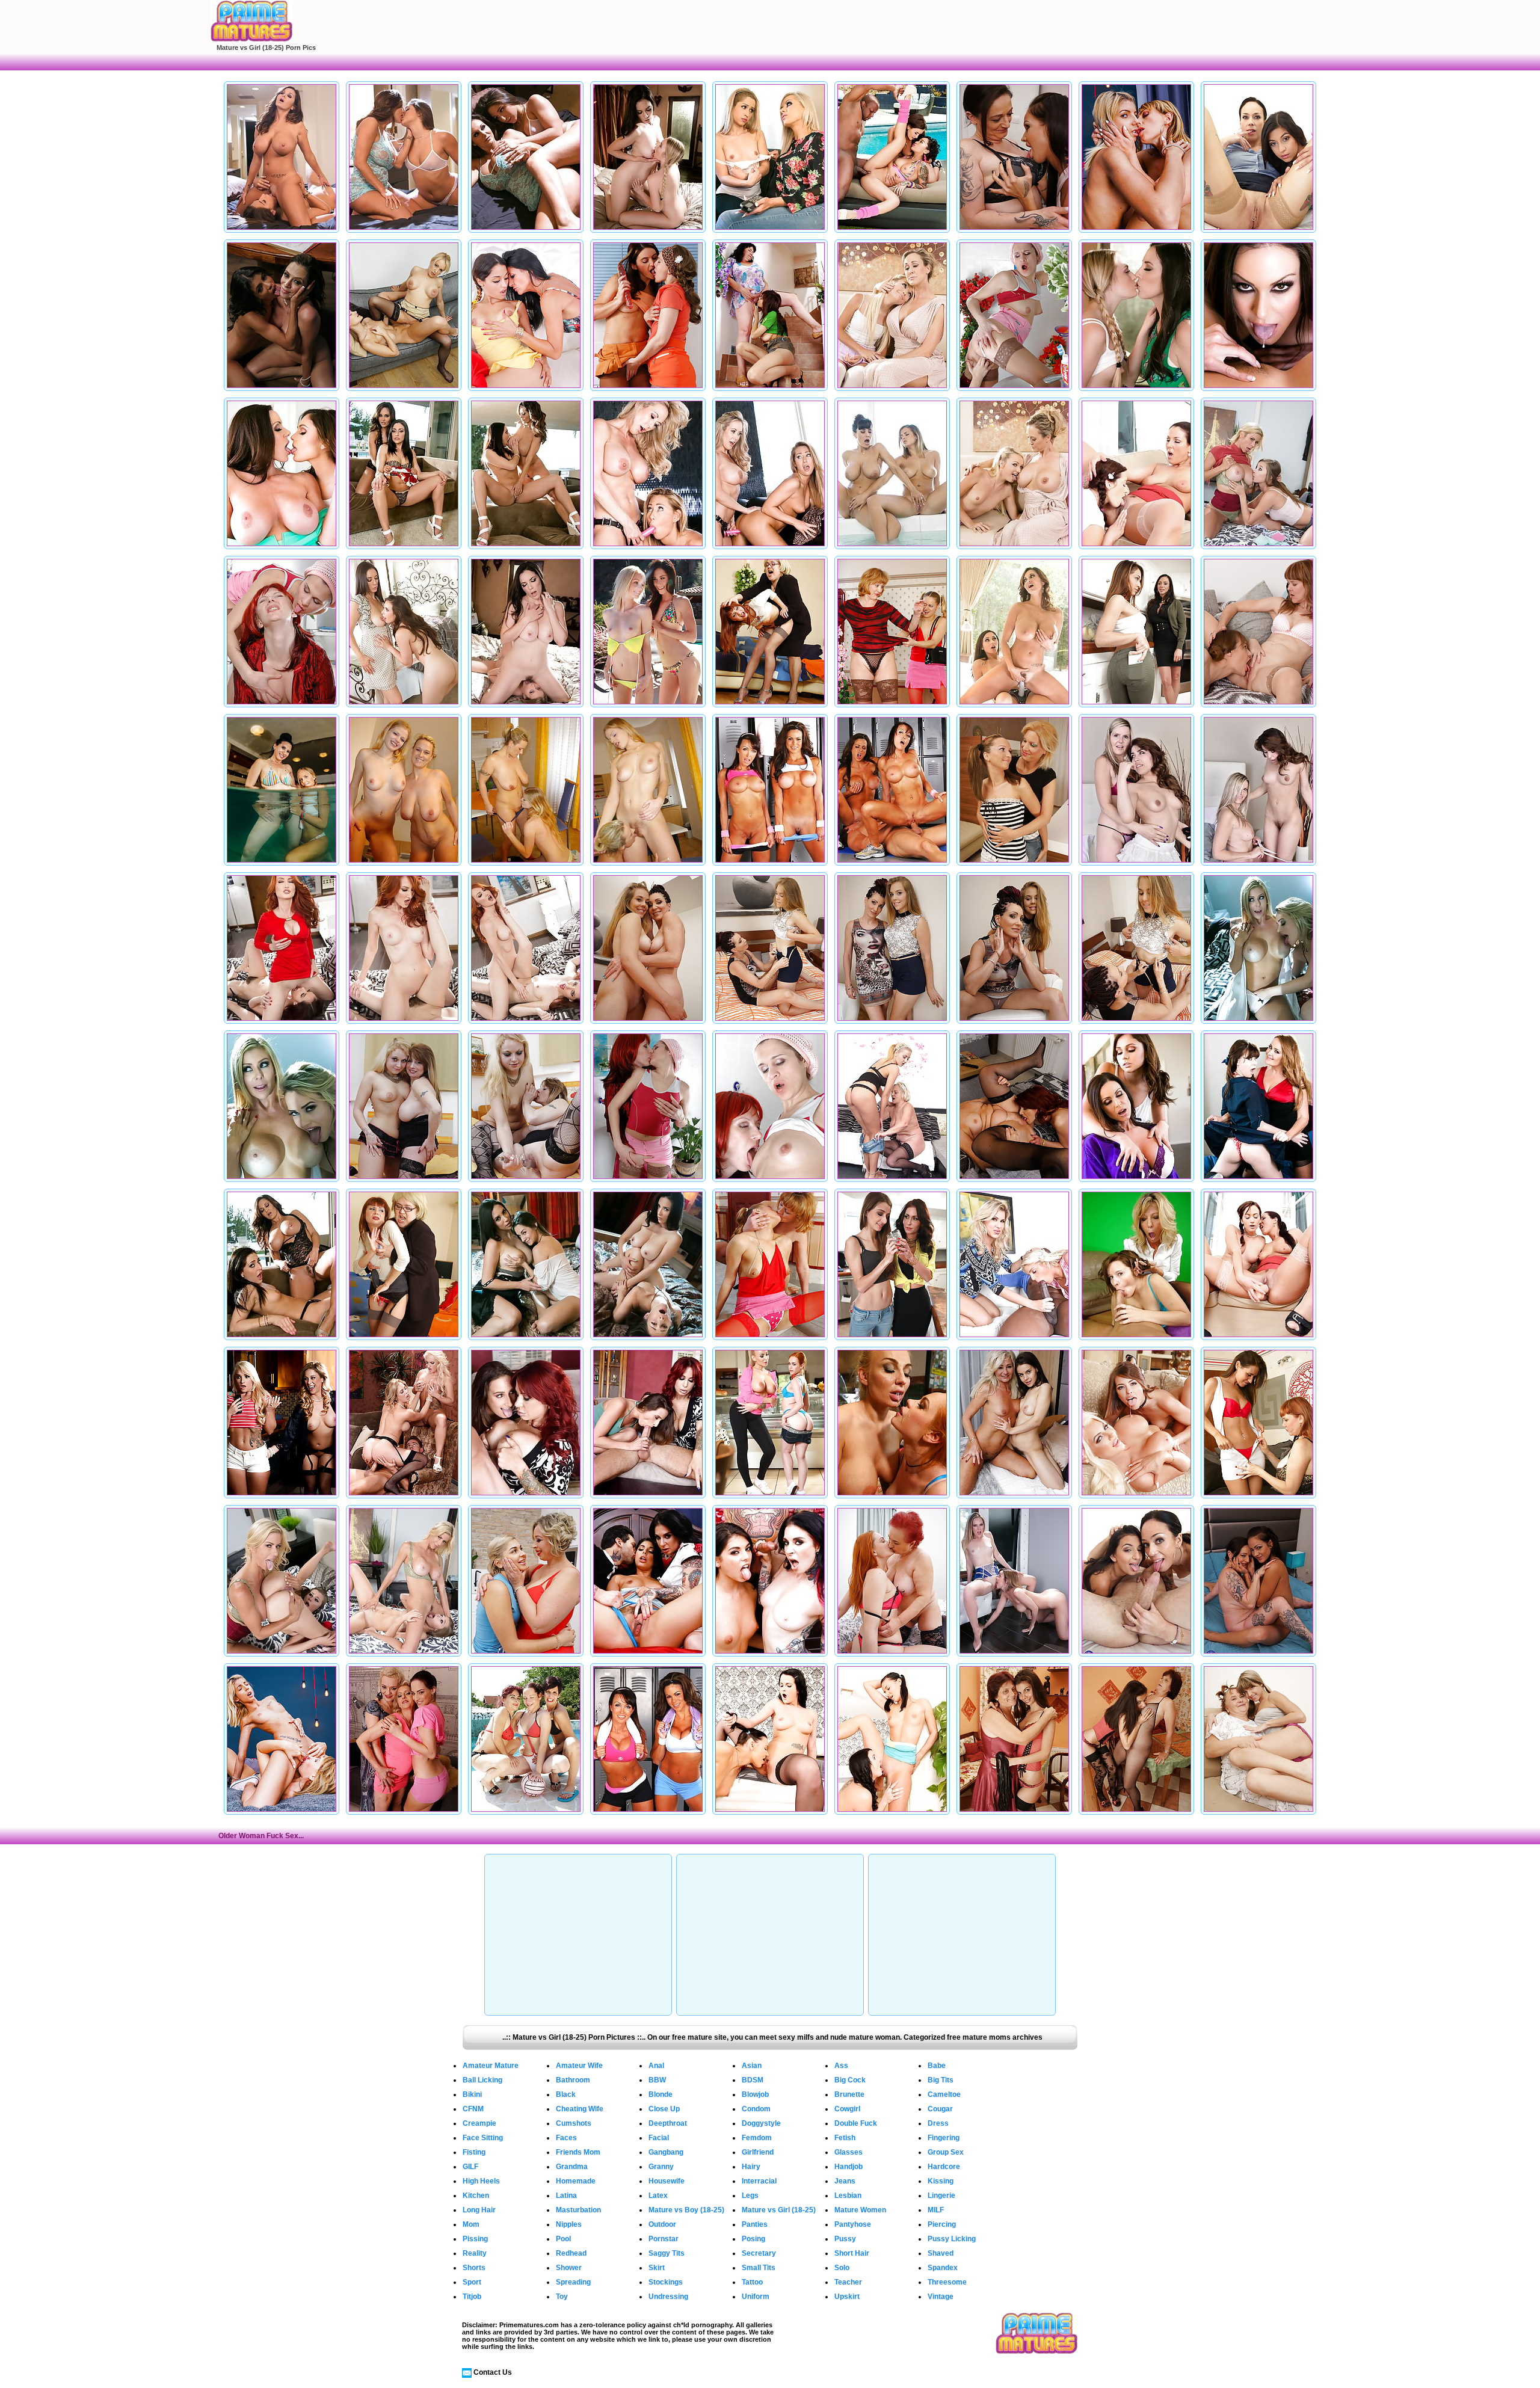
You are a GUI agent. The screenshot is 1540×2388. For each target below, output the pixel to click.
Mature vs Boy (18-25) (686, 2210)
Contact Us (493, 2372)
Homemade (576, 2181)
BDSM (753, 2080)
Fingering (944, 2138)
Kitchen (476, 2196)
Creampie (479, 2123)
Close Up (664, 2109)
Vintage (941, 2297)
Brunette (849, 2094)
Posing (753, 2239)
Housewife (667, 2181)
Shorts (474, 2268)
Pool (563, 2239)
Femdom (757, 2138)
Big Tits (941, 2080)
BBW (657, 2080)
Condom (756, 2109)
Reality (475, 2253)
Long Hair (479, 2210)
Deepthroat (668, 2123)
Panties (755, 2224)
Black (566, 2094)
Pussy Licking (952, 2239)
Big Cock (850, 2080)
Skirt (657, 2268)
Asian (752, 2066)
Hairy (751, 2167)
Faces (566, 2138)
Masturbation (578, 2210)
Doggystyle (761, 2123)
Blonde (661, 2094)
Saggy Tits (667, 2253)
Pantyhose (853, 2224)
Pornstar (664, 2239)
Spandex (943, 2268)
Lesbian (848, 2196)
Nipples (569, 2224)
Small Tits (759, 2268)
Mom (471, 2224)
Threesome (947, 2282)
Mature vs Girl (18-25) (779, 2210)
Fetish (845, 2138)
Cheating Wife (580, 2109)
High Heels (481, 2181)
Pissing (475, 2239)
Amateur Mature (491, 2066)
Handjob (849, 2167)
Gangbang (666, 2152)
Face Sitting (483, 2138)
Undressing (668, 2297)
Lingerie (941, 2196)
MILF (936, 2210)
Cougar (940, 2109)
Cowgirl (847, 2109)
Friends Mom (578, 2152)
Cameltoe (944, 2094)
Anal (656, 2066)
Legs (750, 2196)
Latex (658, 2196)
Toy (562, 2297)
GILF (470, 2167)
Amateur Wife (579, 2066)
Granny (661, 2167)
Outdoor (662, 2224)
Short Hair (852, 2253)
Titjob (472, 2297)
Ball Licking (482, 2080)
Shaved (941, 2253)
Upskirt (847, 2297)
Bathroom (573, 2080)
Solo (842, 2268)
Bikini (472, 2094)
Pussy (845, 2239)
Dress (938, 2123)
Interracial (759, 2181)
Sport (472, 2282)
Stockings (666, 2282)
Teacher (848, 2282)
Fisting (474, 2152)
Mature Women (860, 2210)
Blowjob (755, 2094)
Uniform (756, 2297)
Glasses (849, 2152)
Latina (566, 2196)
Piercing (942, 2224)
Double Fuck (856, 2123)
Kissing (941, 2181)
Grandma (572, 2167)
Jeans (845, 2181)
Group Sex (946, 2152)
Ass (841, 2066)
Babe (937, 2066)
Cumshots (574, 2123)
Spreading (573, 2282)
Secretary (759, 2253)
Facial (659, 2138)
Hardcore (944, 2167)
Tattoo (752, 2282)
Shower (569, 2268)
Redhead (571, 2253)
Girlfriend (758, 2152)
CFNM (473, 2109)
